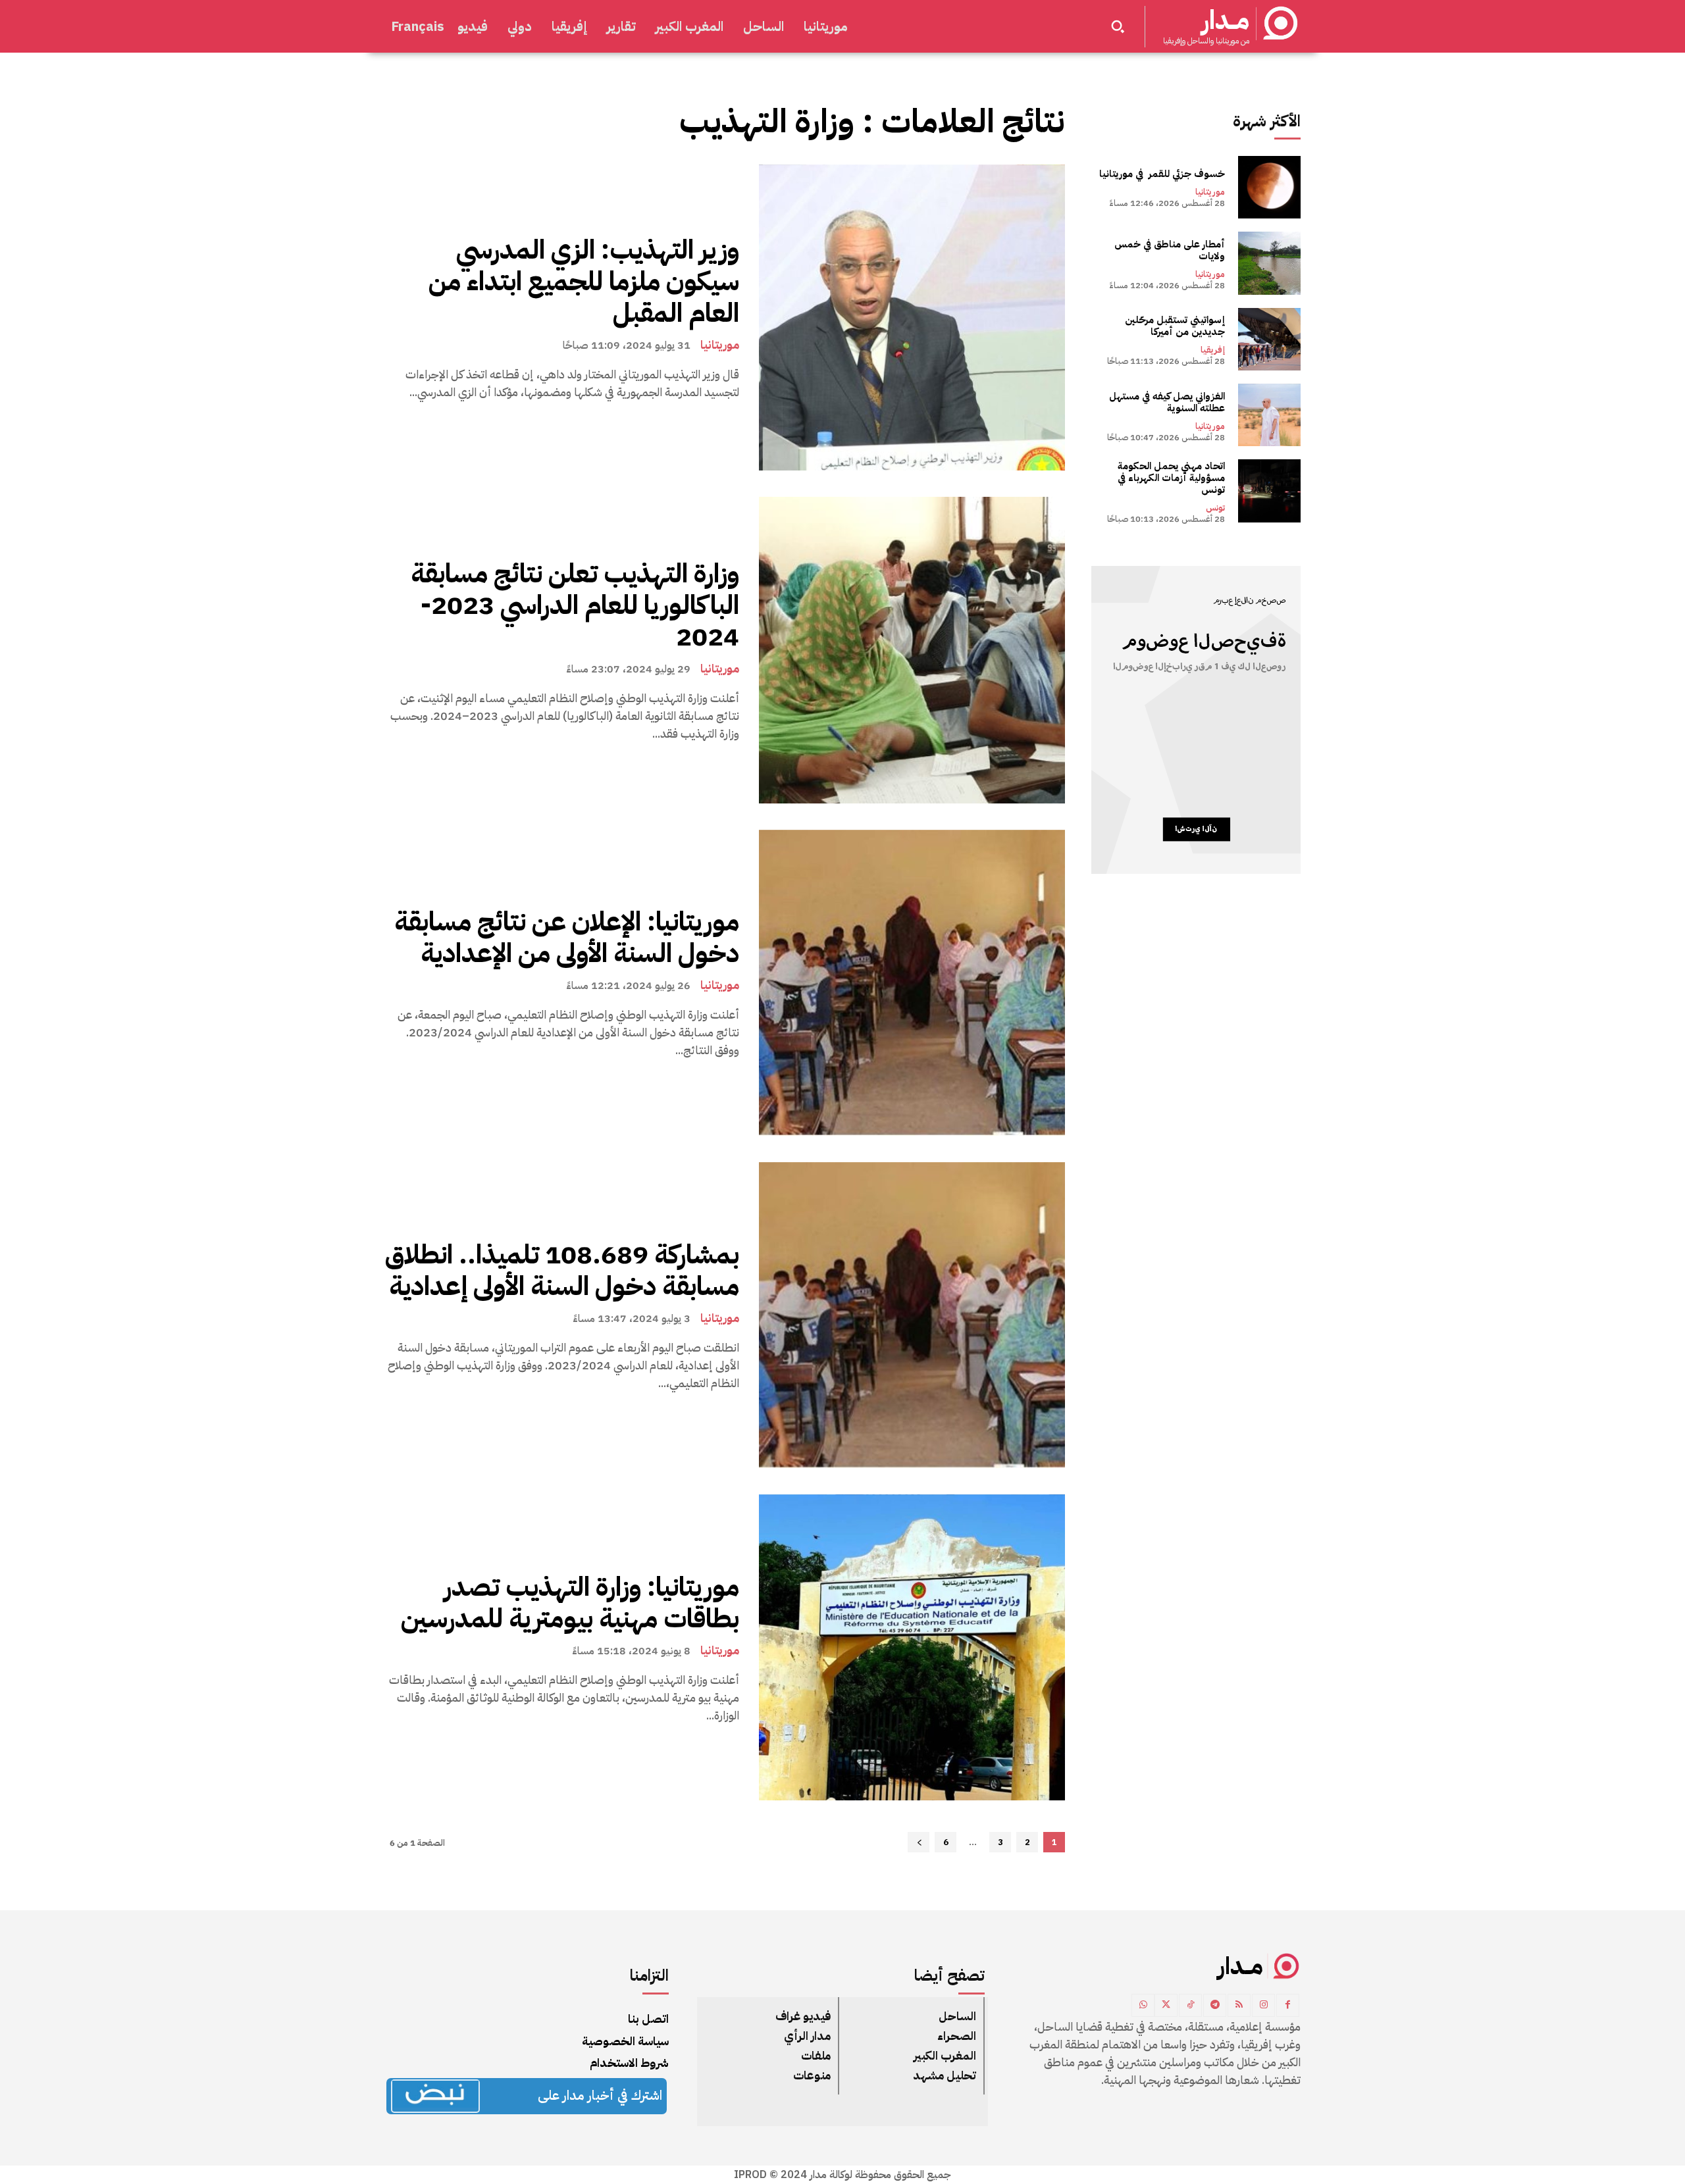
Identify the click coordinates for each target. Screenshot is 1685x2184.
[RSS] (1239, 2005)
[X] (1166, 2005)
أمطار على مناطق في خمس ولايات (1170, 250)
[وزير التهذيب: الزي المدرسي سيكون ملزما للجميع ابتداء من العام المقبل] (912, 317)
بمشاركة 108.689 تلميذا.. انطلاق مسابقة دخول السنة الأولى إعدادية (562, 1271)
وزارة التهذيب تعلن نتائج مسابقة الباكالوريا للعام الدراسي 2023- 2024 (575, 605)
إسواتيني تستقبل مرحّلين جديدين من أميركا (1175, 326)
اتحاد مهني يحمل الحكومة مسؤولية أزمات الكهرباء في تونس (1171, 478)
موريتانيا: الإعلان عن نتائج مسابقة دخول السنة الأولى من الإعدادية (567, 938)
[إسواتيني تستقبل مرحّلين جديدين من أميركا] (1269, 339)
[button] (1118, 26)
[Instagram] (1263, 2005)
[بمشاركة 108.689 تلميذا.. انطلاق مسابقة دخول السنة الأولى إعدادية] (912, 1315)
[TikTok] (1190, 2005)
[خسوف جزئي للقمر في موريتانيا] (1269, 187)
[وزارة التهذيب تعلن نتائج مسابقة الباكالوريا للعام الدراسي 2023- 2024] (912, 650)
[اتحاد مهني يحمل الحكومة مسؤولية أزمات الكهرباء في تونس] (1269, 491)
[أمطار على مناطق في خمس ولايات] (1269, 263)
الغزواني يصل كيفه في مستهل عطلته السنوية (1167, 402)
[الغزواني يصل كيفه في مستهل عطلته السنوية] (1269, 415)
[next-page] (919, 1842)
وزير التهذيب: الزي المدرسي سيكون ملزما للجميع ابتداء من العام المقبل (584, 282)
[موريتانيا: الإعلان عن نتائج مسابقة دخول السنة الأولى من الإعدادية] (912, 983)
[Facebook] (1288, 2005)
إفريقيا (1213, 350)
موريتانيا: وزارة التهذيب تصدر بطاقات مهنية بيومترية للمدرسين (570, 1603)
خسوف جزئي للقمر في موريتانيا (1162, 174)
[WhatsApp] (1143, 2005)
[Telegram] (1215, 2005)
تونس (1215, 508)
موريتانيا (720, 345)
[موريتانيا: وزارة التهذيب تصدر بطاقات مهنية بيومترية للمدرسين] (912, 1647)
